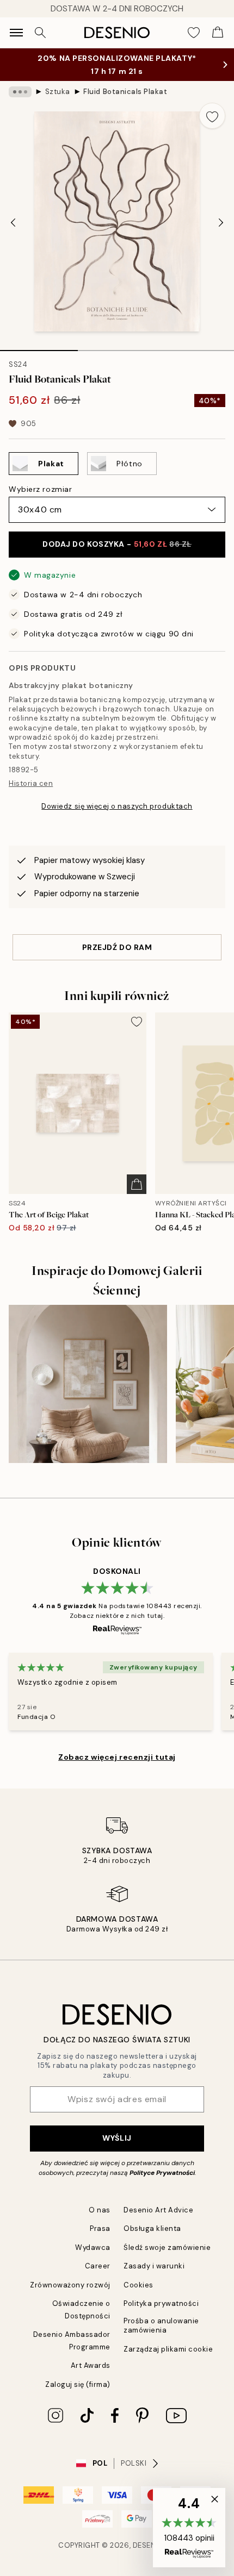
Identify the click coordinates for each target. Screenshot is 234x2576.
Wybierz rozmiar (40, 489)
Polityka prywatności (161, 2303)
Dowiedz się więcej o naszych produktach (117, 806)
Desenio (149, 2545)
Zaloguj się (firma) (78, 2384)
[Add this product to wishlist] (212, 116)
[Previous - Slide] (13, 223)
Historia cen (31, 783)
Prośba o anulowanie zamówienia (161, 2325)
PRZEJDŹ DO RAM (117, 947)
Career (98, 2266)
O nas (100, 2210)
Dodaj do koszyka (117, 544)
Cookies (138, 2285)
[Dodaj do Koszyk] (137, 1184)
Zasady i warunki (154, 2266)
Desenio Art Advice (158, 2210)
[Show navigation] (16, 33)
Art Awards (91, 2365)
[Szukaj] (40, 33)
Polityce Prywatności (162, 2173)
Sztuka (58, 92)
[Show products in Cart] (218, 33)
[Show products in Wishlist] (194, 33)
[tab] (39, 347)
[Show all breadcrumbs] (20, 92)
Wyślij (117, 2138)
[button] (189, 2528)
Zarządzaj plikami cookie (168, 2349)
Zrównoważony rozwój (70, 2285)
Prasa (100, 2228)
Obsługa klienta (152, 2228)
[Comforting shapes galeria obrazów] (88, 1384)
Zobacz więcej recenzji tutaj (117, 1757)
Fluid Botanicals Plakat (125, 92)
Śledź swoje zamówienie (167, 2247)
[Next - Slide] (221, 223)
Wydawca (93, 2247)
